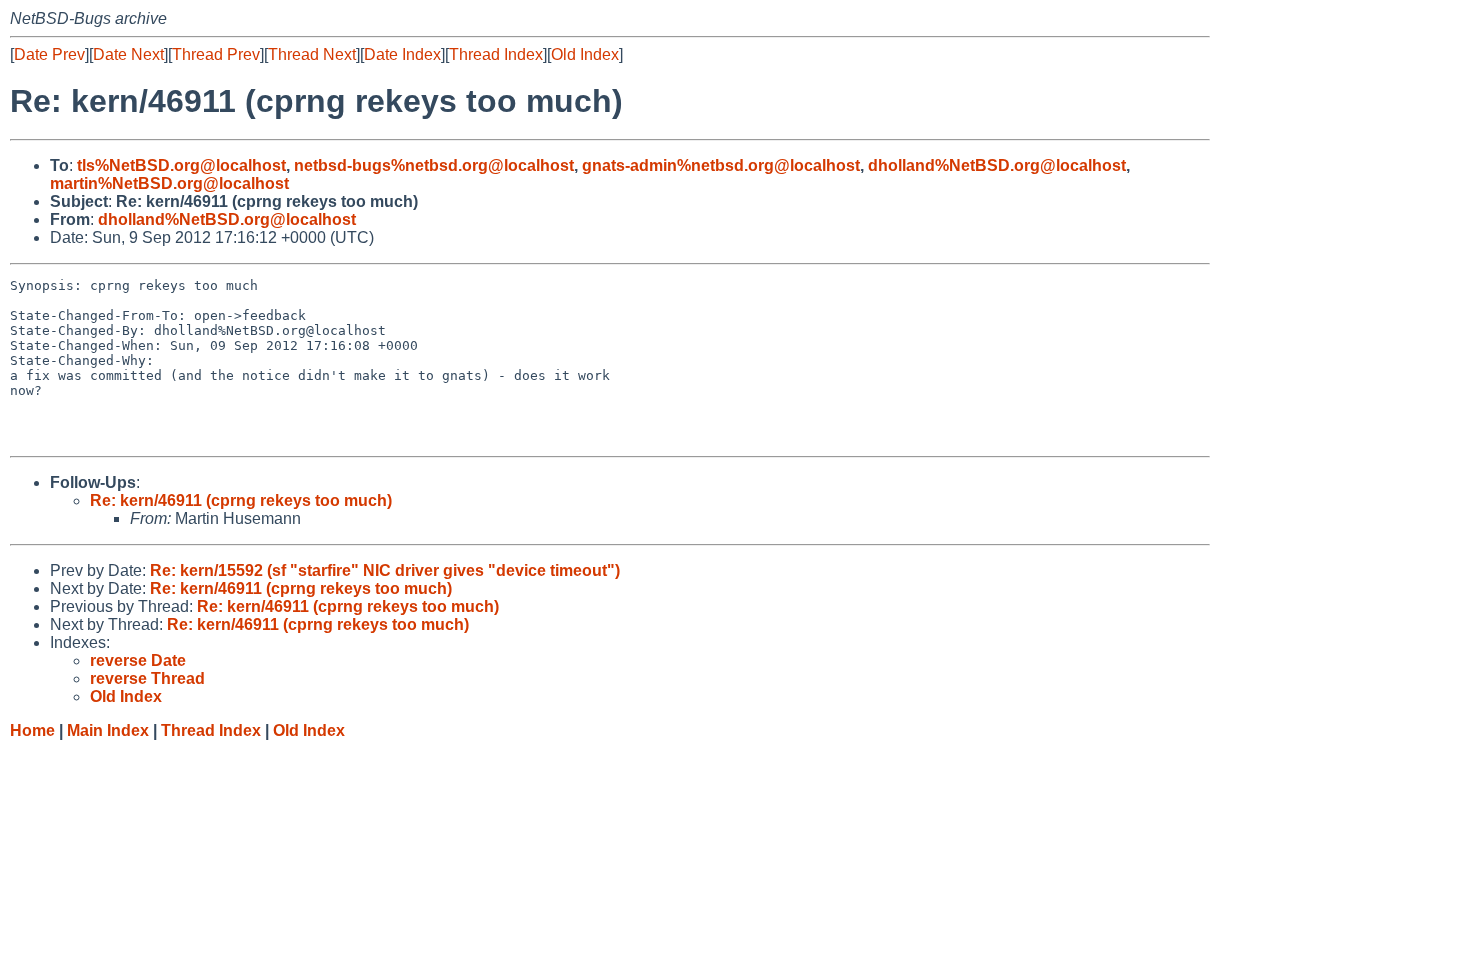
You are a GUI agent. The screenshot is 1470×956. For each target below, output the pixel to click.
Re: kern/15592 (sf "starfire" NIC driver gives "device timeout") (385, 570)
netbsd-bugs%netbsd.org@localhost (434, 165)
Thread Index (496, 54)
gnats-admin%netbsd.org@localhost (721, 165)
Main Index (108, 730)
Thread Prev (216, 54)
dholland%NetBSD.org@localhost (997, 165)
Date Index (402, 54)
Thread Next (312, 54)
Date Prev (49, 54)
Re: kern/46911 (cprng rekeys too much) (241, 500)
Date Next (128, 54)
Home (32, 730)
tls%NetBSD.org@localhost (181, 165)
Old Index (585, 54)
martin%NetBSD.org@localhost (169, 183)
